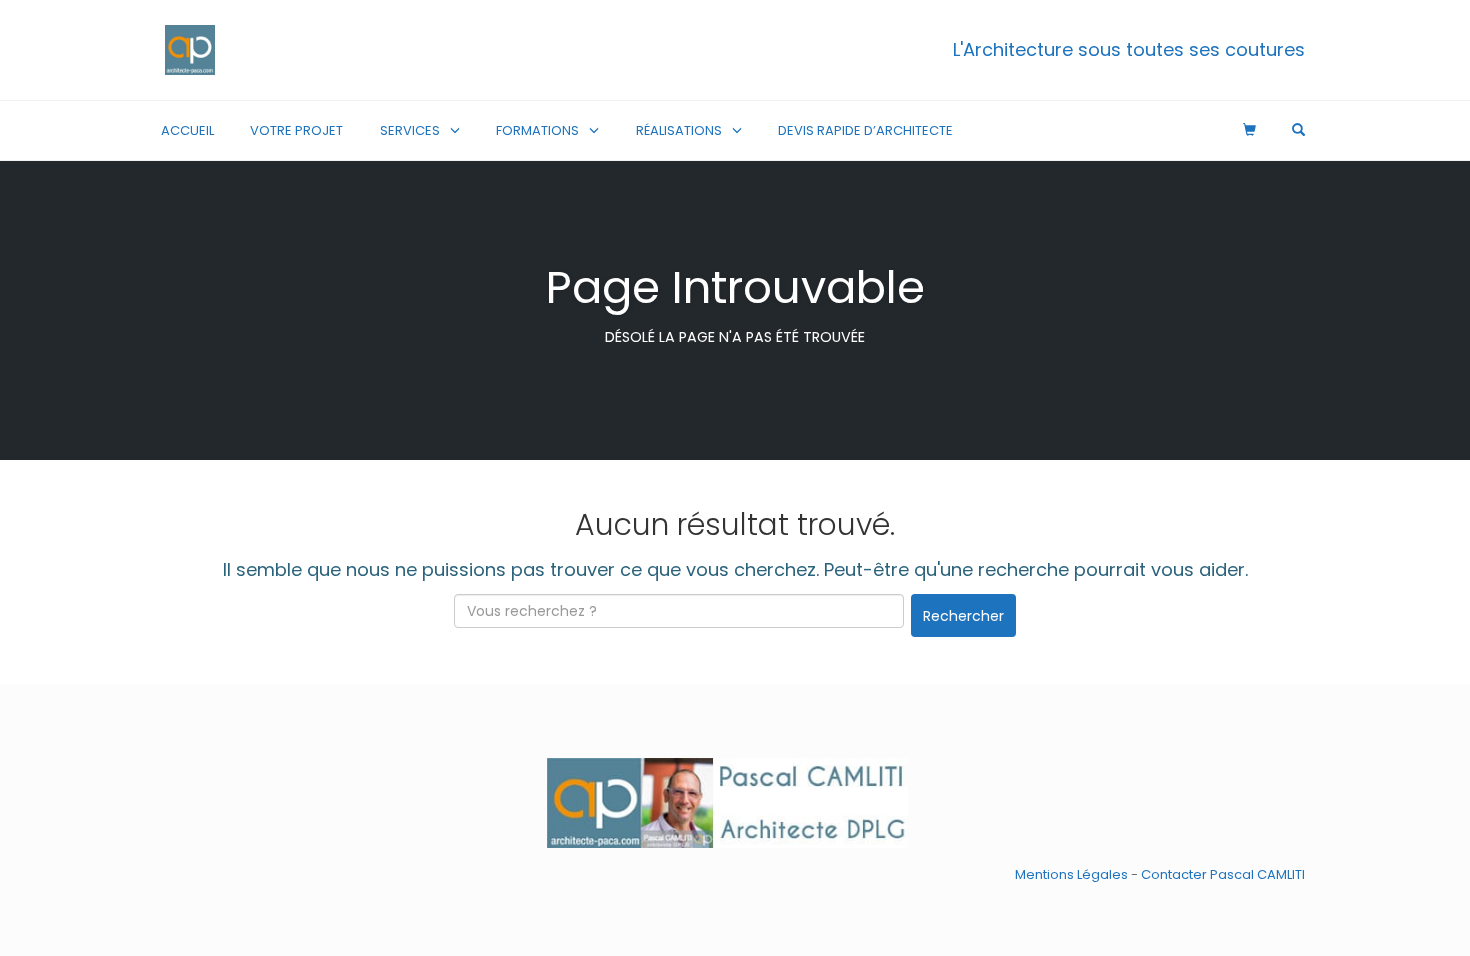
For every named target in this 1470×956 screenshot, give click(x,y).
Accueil (187, 130)
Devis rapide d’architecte (865, 130)
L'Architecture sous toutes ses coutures (1129, 49)
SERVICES (410, 130)
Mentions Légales (1071, 874)
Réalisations (679, 130)
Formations (537, 130)
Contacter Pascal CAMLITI (1223, 874)
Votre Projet (296, 130)
